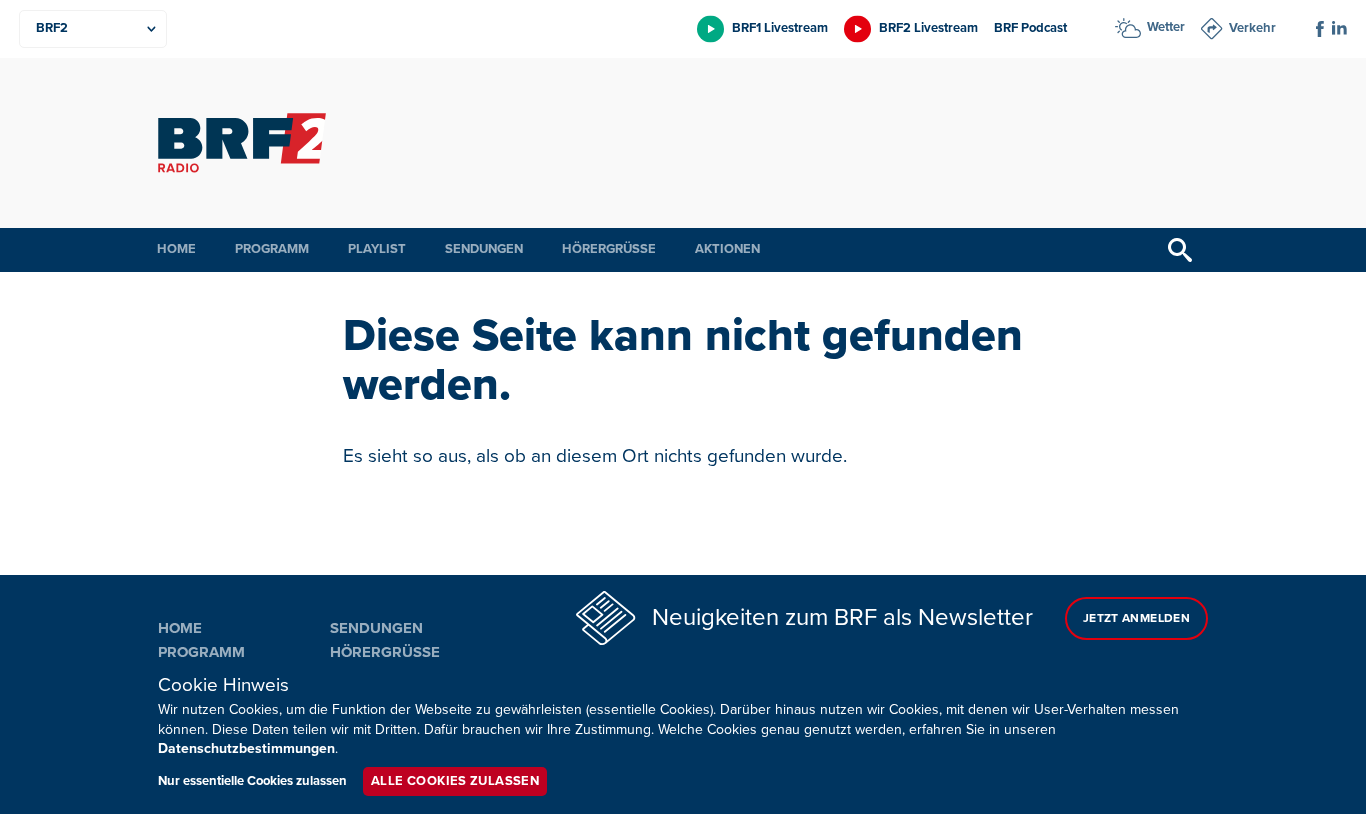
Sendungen (484, 249)
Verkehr (1252, 28)
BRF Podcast (1030, 28)
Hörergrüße (609, 249)
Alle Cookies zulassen (455, 781)
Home (176, 249)
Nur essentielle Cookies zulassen (252, 781)
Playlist (377, 249)
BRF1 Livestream (780, 28)
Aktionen (727, 249)
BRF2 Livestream (928, 28)
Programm (272, 249)
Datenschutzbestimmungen (246, 748)
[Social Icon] (1320, 29)
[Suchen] (1180, 250)
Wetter (1166, 27)
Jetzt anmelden (1136, 618)
